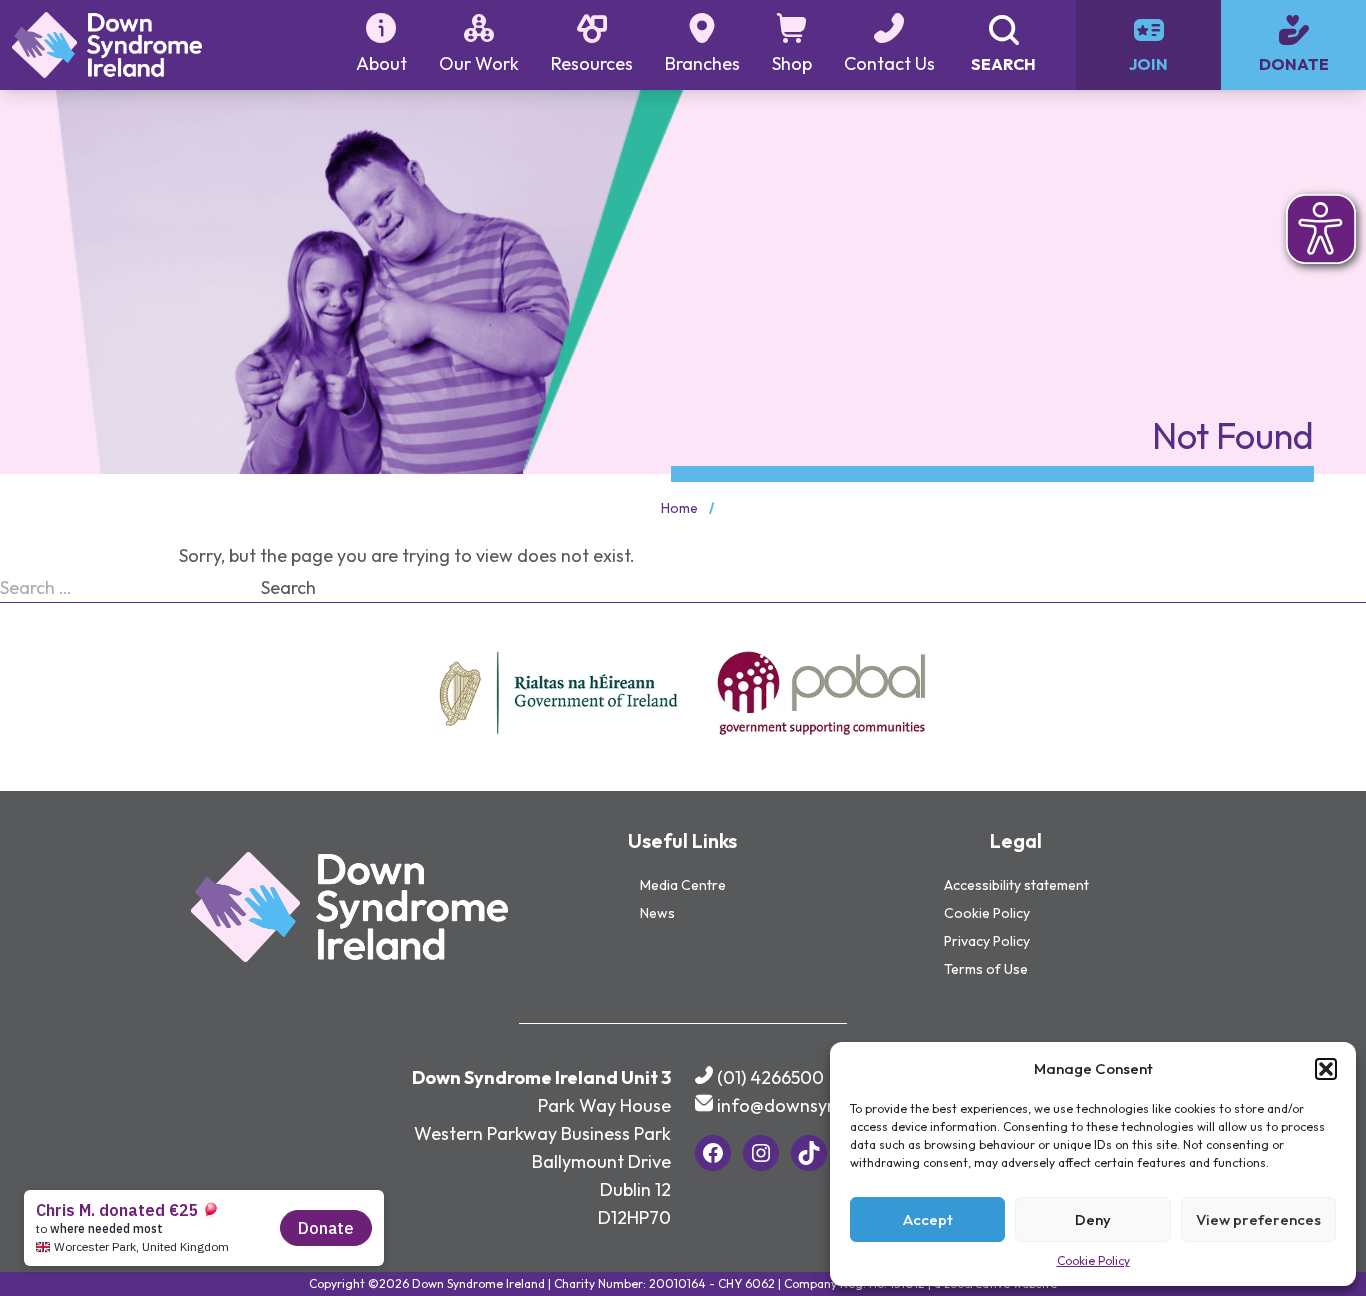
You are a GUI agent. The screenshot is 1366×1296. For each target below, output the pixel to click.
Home (679, 508)
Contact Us (889, 63)
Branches (702, 63)
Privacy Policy (987, 941)
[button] (1326, 1069)
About (381, 63)
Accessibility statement (1016, 885)
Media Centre (683, 885)
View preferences (1258, 1219)
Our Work (479, 63)
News (657, 913)
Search (288, 587)
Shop (792, 63)
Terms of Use (986, 969)
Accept (928, 1219)
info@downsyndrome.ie (813, 1105)
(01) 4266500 (770, 1077)
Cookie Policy (1093, 1260)
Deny (1093, 1219)
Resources (592, 63)
